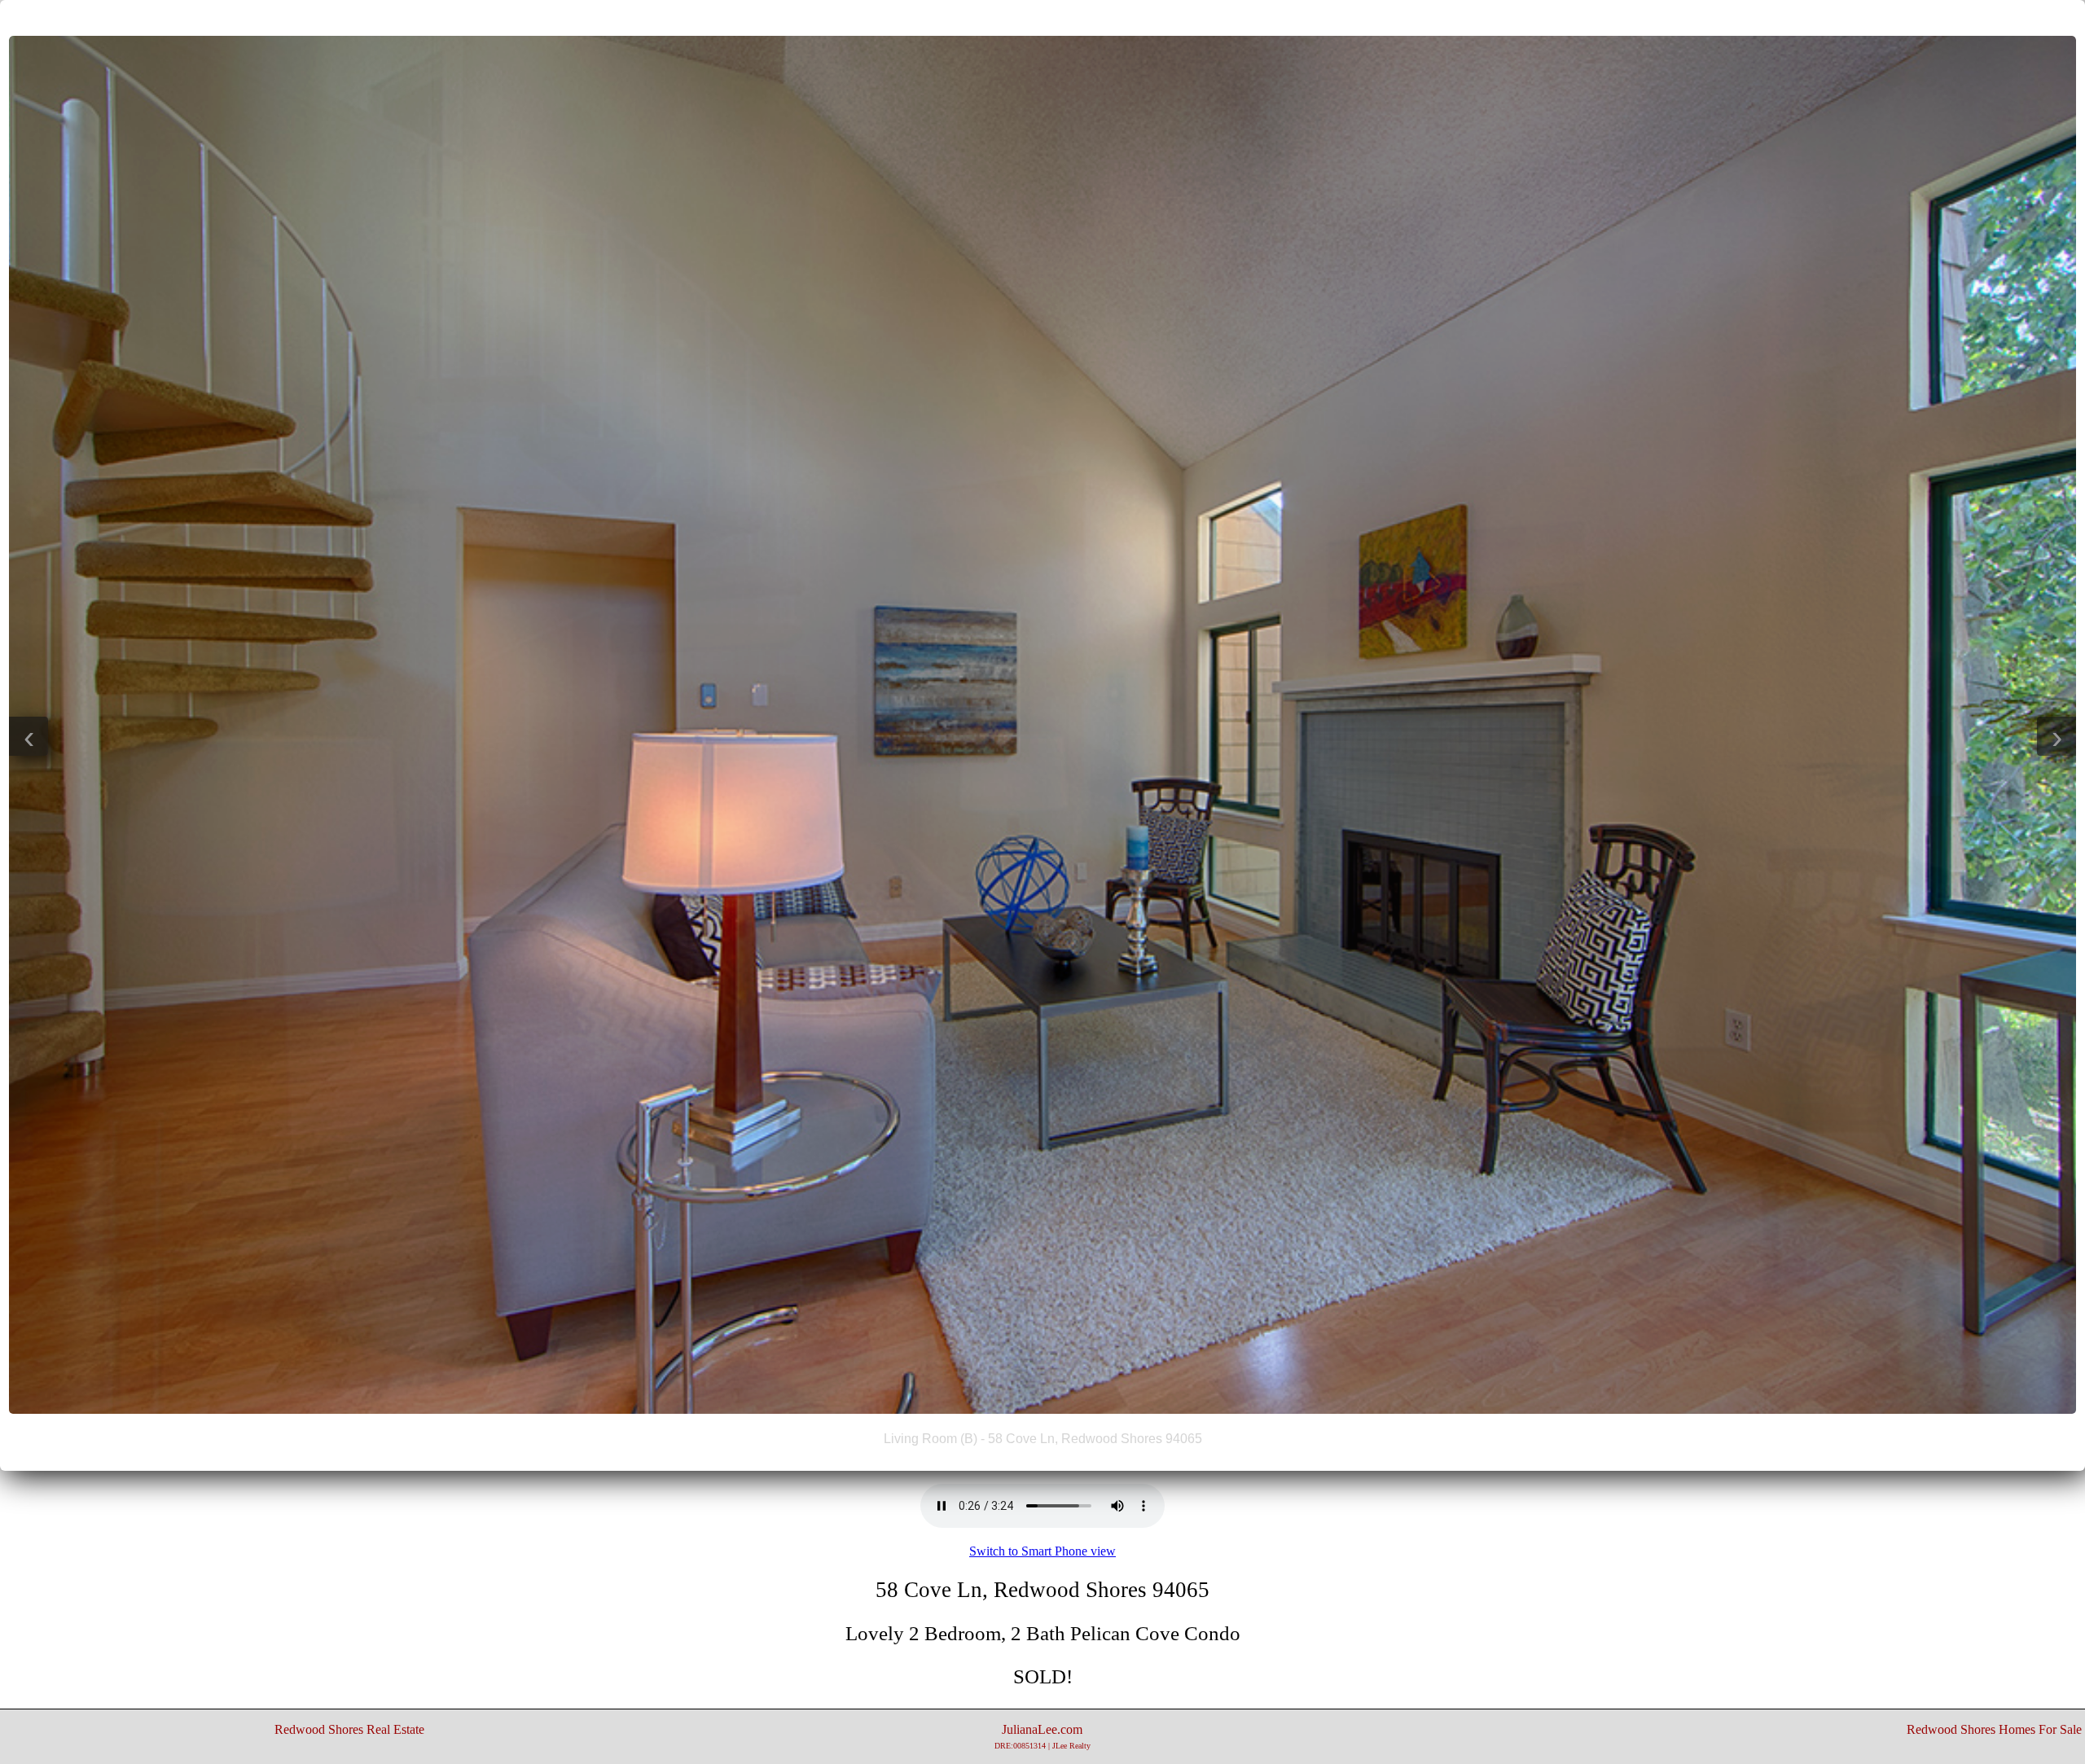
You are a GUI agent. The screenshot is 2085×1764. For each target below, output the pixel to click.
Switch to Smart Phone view (1042, 1551)
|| (1042, 17)
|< (1010, 17)
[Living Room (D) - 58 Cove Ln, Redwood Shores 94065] (1042, 1409)
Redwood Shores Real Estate (349, 1729)
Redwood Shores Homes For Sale (1994, 1729)
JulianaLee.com (1042, 1736)
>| (1075, 17)
